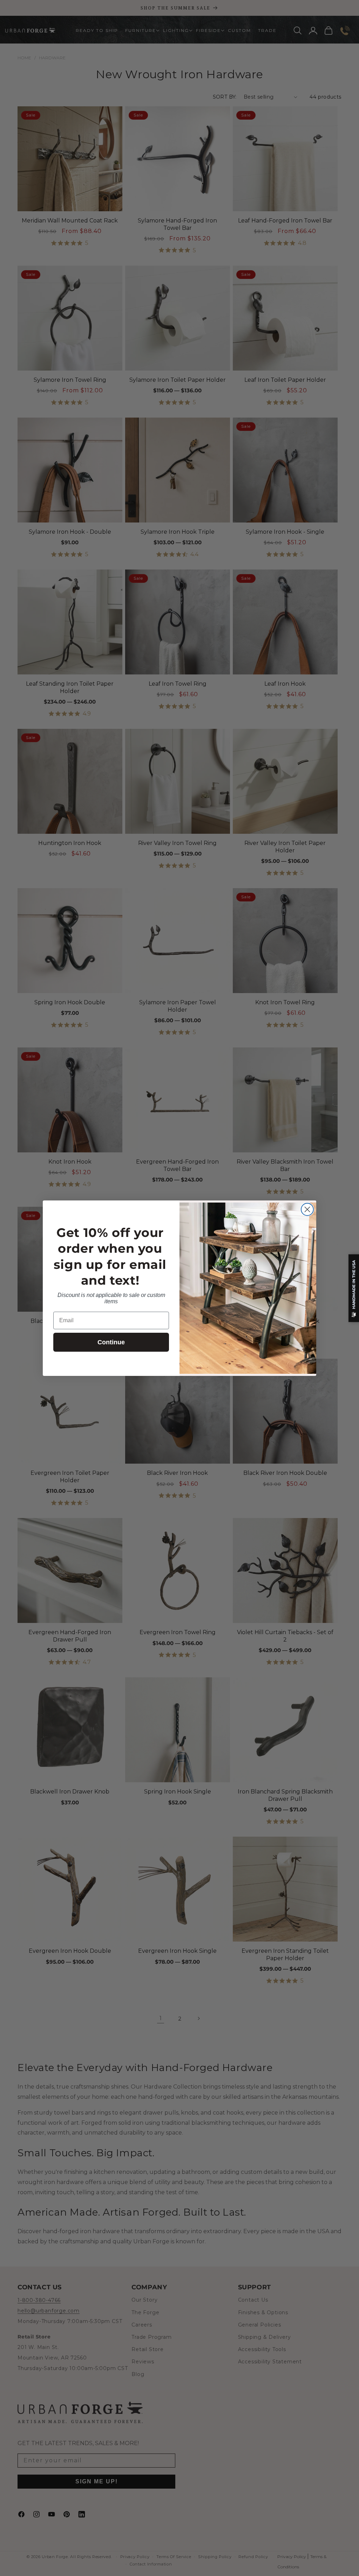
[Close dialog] (307, 1209)
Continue (111, 1342)
